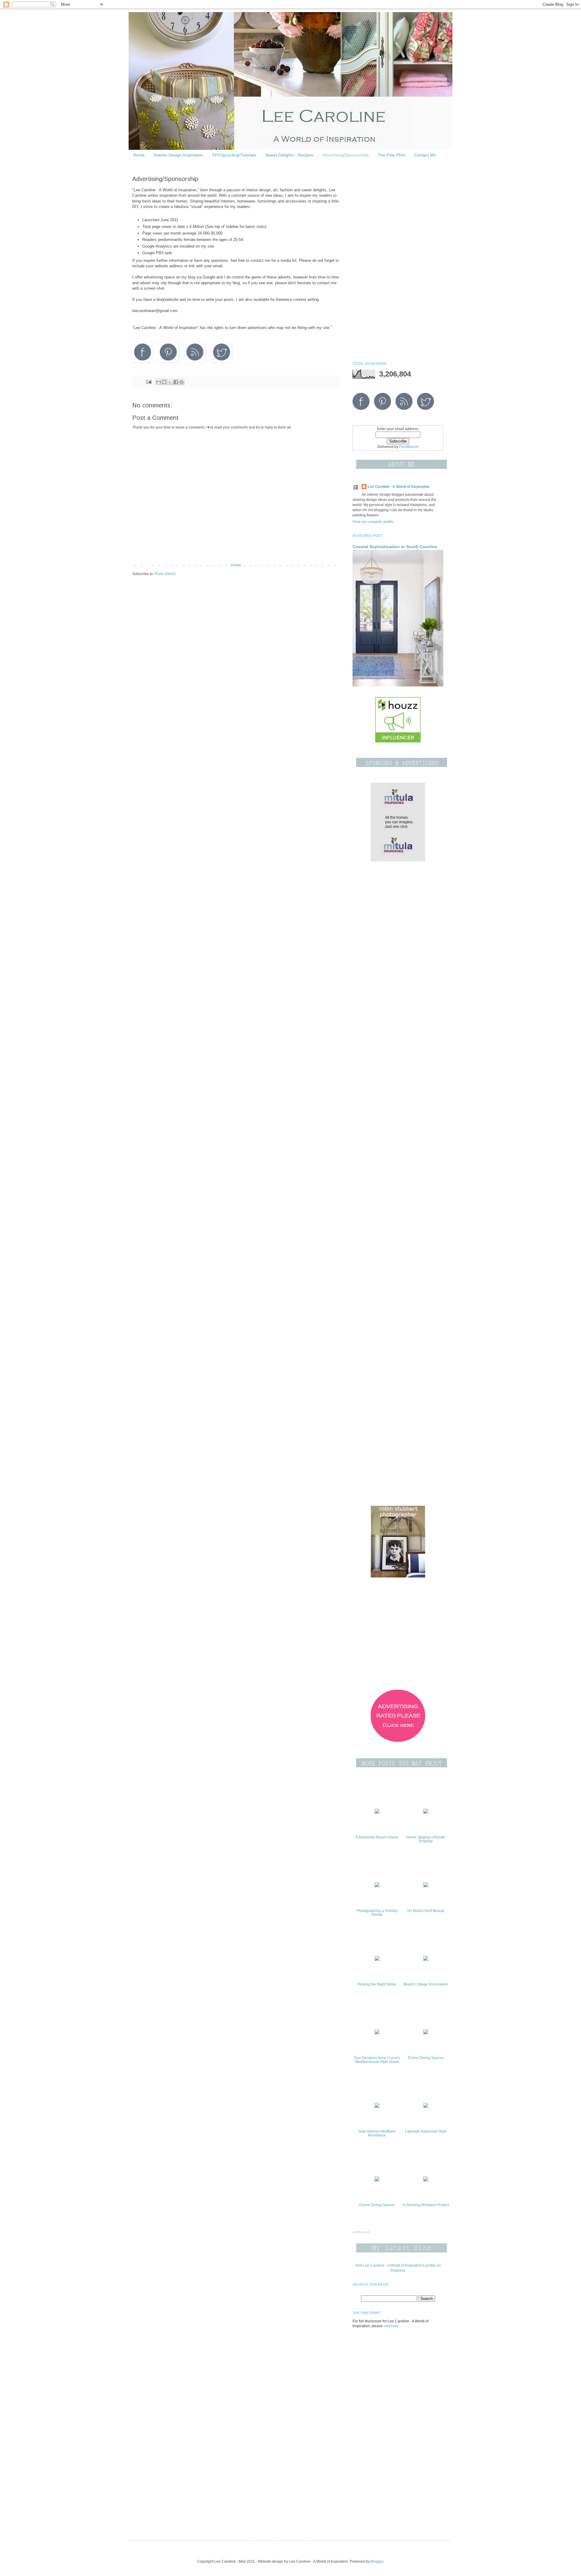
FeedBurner (409, 447)
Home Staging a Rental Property (426, 1839)
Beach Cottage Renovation (426, 1984)
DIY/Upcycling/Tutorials (234, 155)
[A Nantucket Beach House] (377, 1812)
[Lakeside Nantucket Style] (426, 2107)
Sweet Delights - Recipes (289, 155)
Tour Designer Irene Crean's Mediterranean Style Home (377, 2060)
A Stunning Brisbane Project (426, 2205)
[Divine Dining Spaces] (426, 2033)
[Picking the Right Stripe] (377, 1959)
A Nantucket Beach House (377, 1837)
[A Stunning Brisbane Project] (426, 2180)
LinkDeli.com (361, 2232)
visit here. (392, 2326)
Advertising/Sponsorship (345, 155)
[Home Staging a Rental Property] (426, 1812)
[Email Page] (148, 381)
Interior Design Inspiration (178, 155)
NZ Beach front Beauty (426, 1911)
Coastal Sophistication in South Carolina (395, 547)
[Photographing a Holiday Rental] (377, 1886)
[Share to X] (170, 382)
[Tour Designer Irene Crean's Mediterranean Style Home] (377, 2033)
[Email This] (159, 382)
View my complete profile (373, 522)
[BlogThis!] (164, 382)
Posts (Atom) (165, 574)
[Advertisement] (398, 262)
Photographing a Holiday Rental (377, 1913)
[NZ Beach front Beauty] (426, 1886)
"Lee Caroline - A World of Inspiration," (166, 190)
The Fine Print (391, 155)
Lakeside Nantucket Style (426, 2131)
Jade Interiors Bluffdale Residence (377, 2133)
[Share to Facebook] (176, 382)
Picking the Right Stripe (377, 1984)
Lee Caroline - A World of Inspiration (399, 487)
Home (139, 155)
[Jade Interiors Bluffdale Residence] (377, 2107)
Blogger (377, 2561)
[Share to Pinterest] (182, 382)
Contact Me (425, 155)
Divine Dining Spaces (426, 2058)
